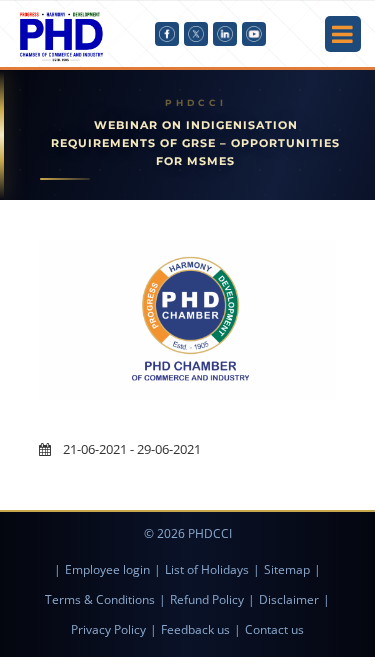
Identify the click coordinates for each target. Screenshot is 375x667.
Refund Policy (207, 599)
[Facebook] (167, 34)
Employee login (107, 569)
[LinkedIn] (225, 34)
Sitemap (287, 569)
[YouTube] (254, 34)
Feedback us (195, 629)
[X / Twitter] (196, 34)
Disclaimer (289, 599)
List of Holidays (207, 569)
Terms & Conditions (100, 599)
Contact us (274, 629)
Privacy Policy (108, 629)
